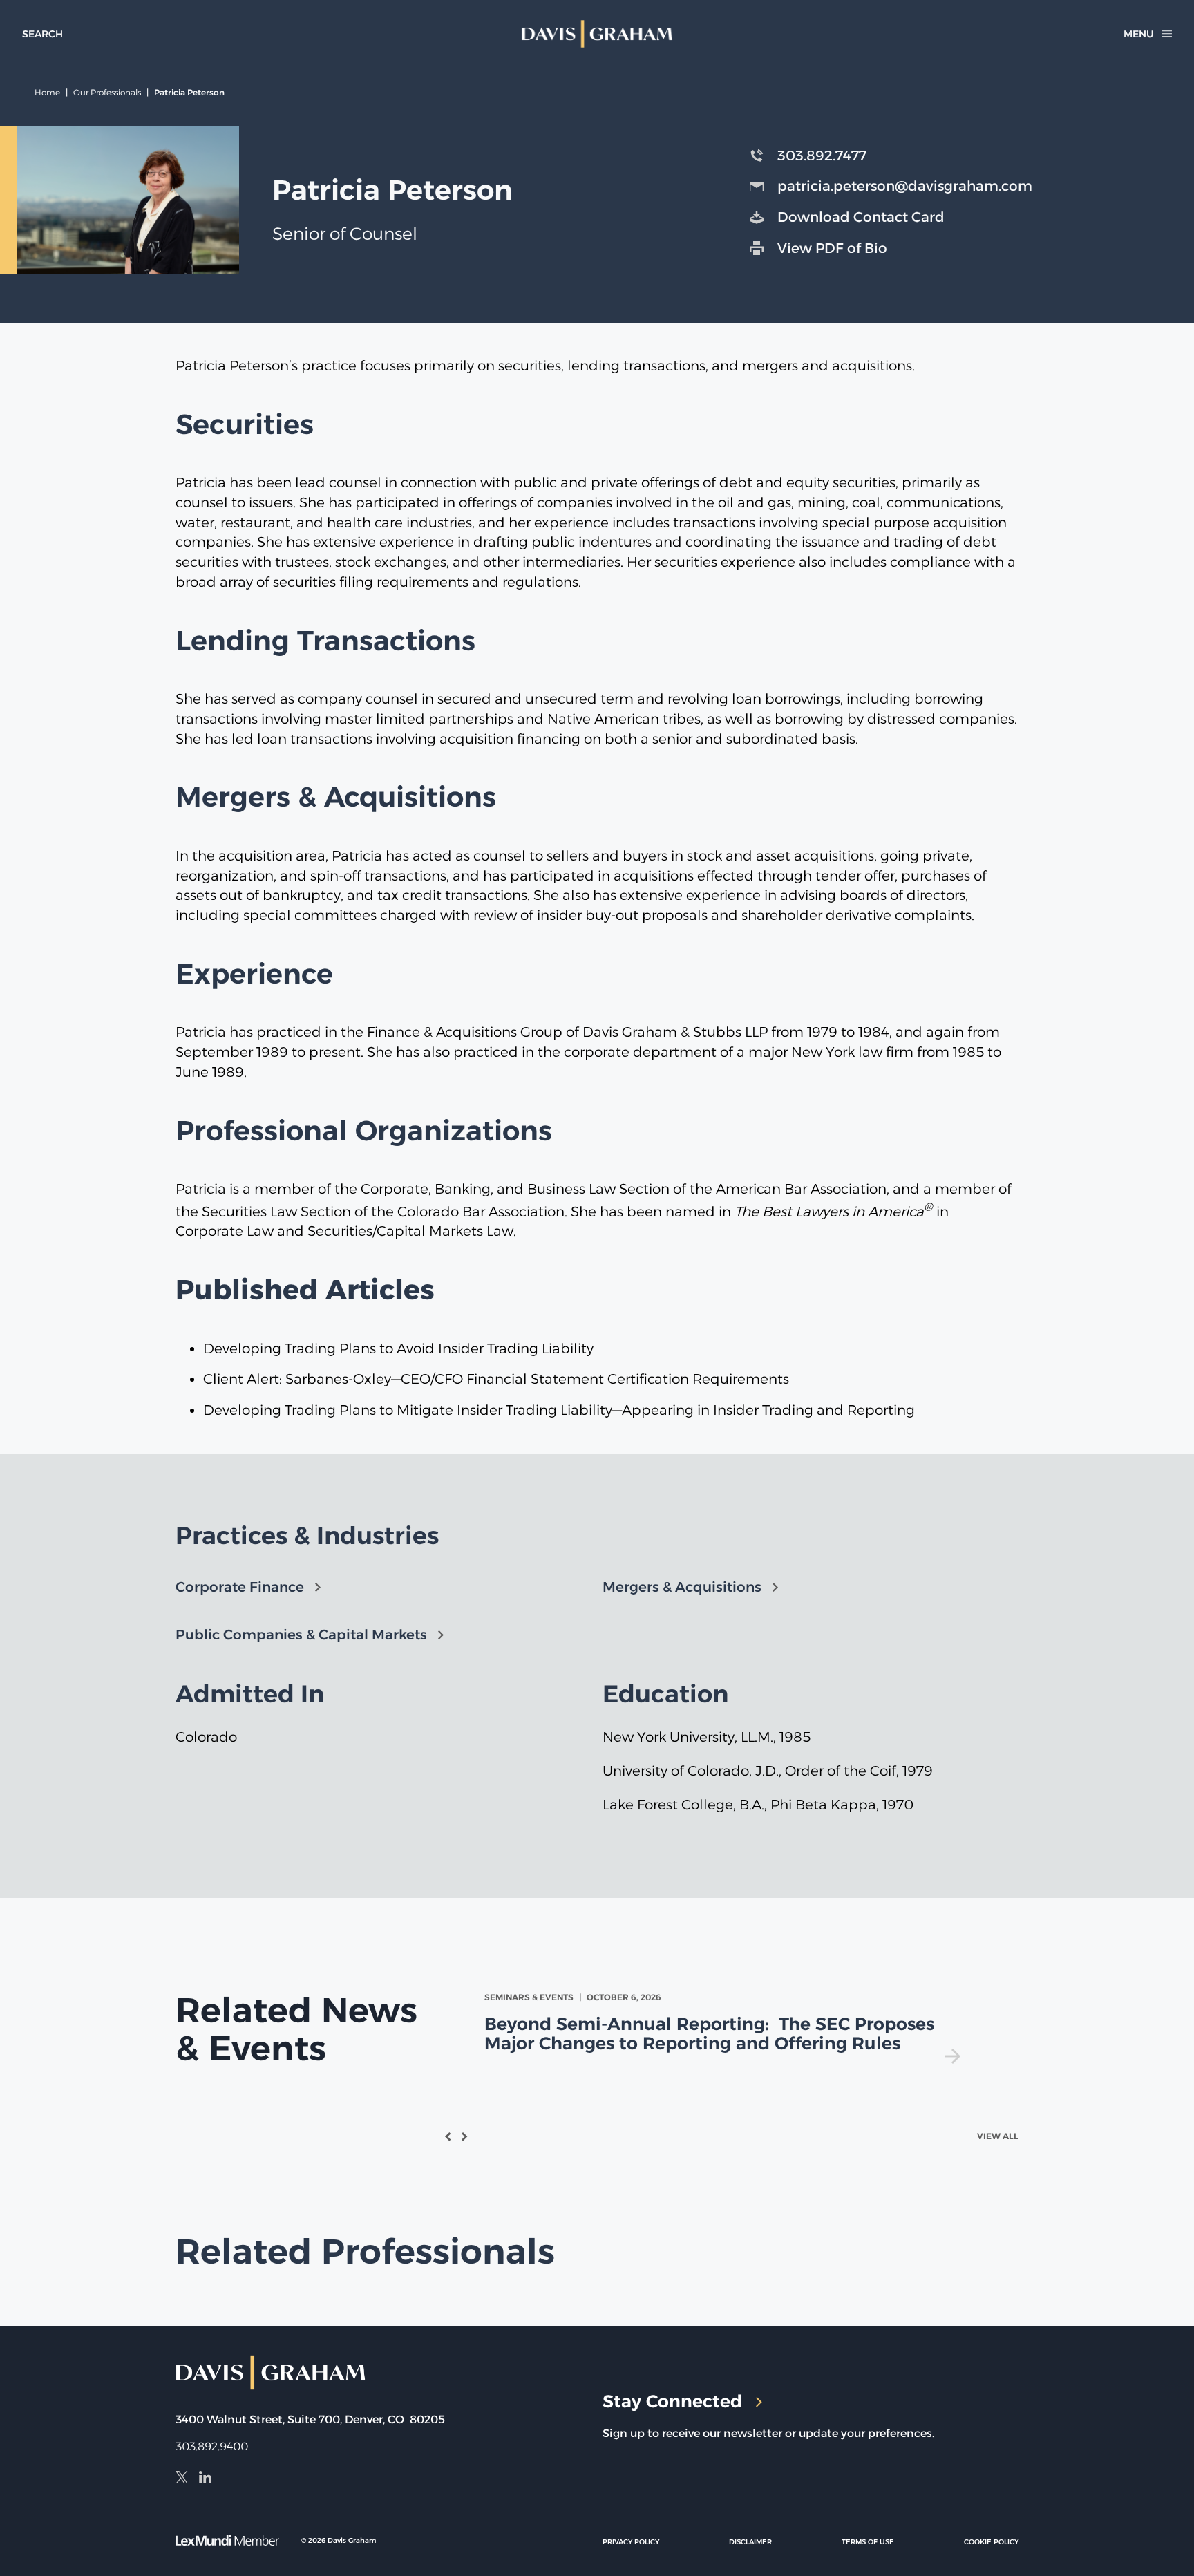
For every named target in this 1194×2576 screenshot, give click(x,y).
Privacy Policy (631, 2542)
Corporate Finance (240, 1587)
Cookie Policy (991, 2542)
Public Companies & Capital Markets (301, 1635)
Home (47, 92)
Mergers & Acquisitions (682, 1587)
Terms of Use (868, 2542)
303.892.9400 (212, 2446)
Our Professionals (107, 92)
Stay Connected (672, 2401)
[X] (182, 2479)
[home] (597, 34)
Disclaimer (750, 2542)
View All (998, 2136)
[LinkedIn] (205, 2479)
